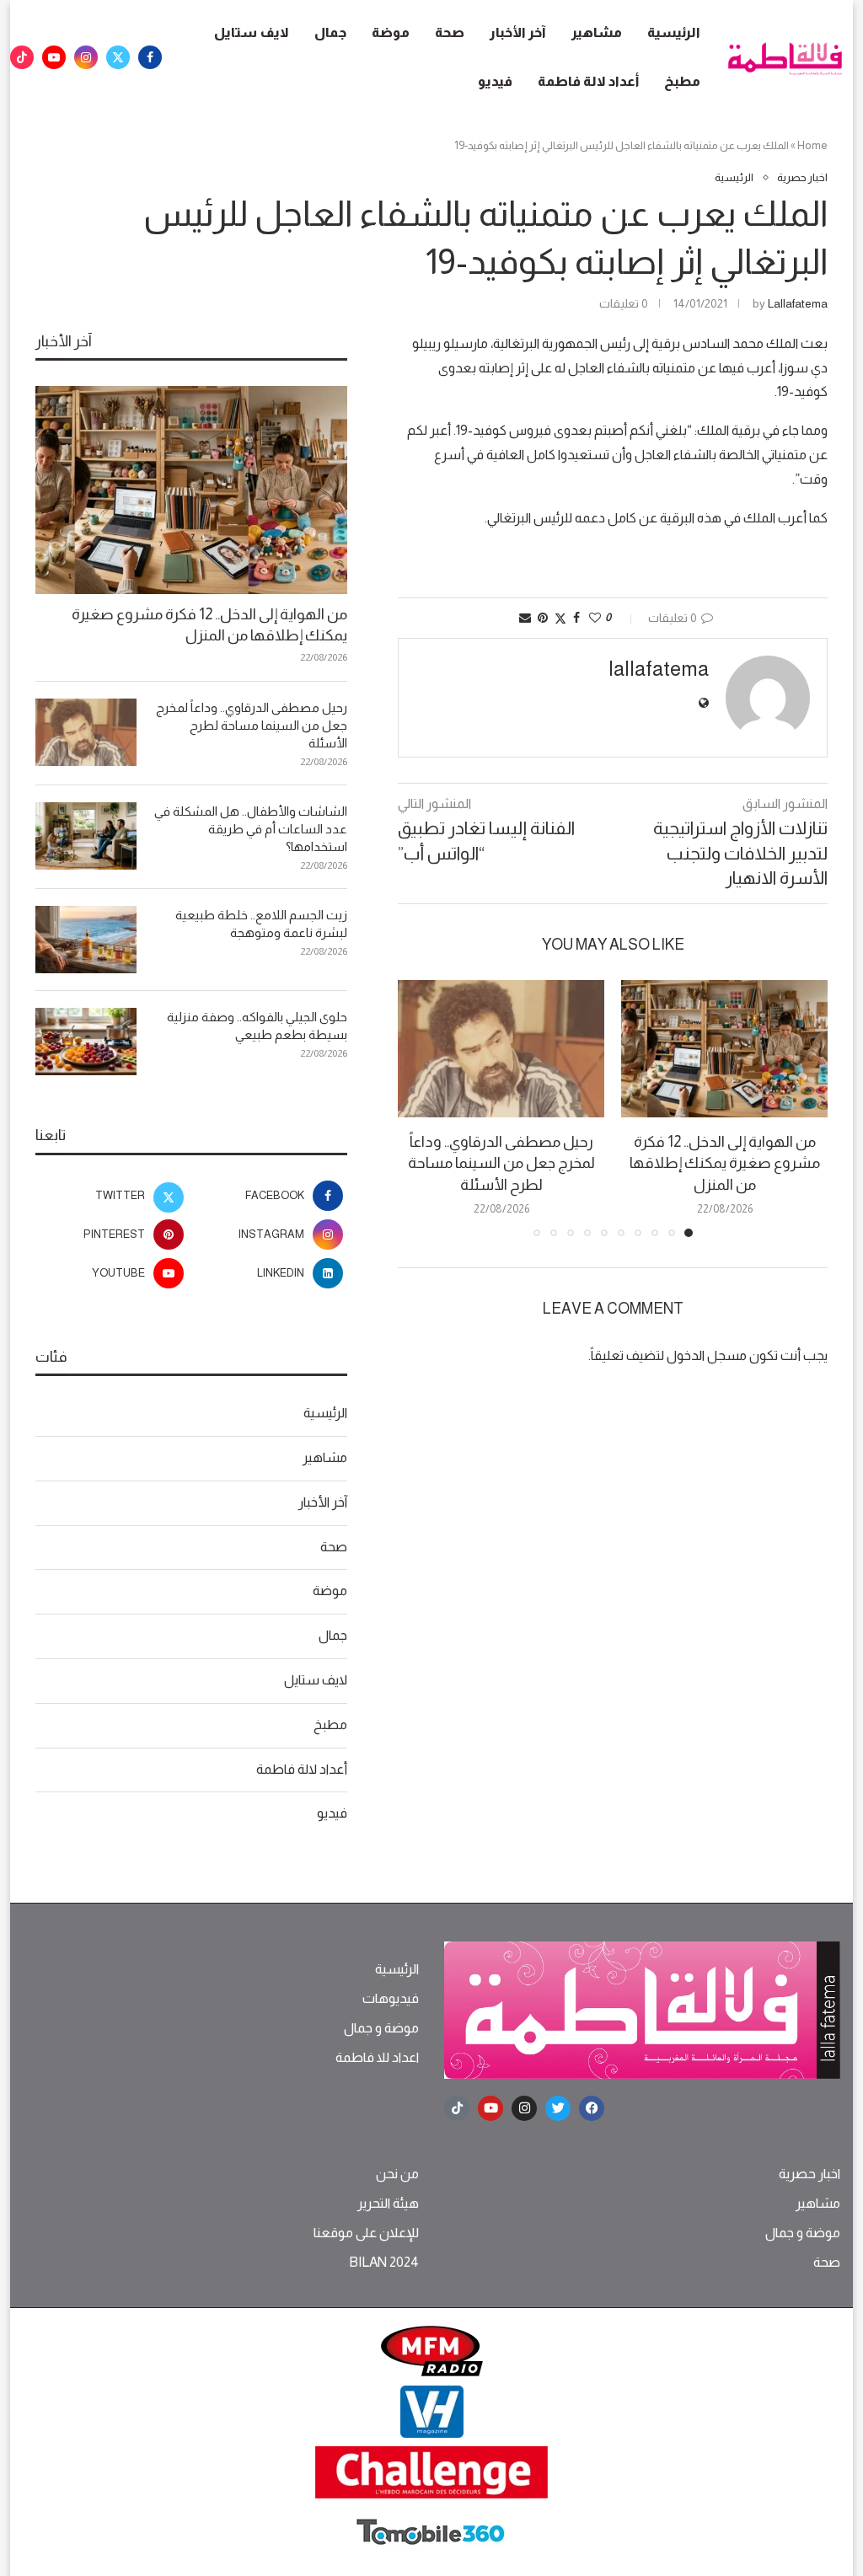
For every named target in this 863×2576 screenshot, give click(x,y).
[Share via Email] (525, 618)
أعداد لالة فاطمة (588, 81)
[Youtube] (54, 57)
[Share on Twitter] (560, 618)
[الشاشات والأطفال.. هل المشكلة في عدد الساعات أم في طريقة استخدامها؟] (86, 836)
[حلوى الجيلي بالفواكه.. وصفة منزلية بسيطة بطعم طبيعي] (86, 1042)
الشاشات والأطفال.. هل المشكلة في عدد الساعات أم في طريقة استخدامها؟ (251, 829)
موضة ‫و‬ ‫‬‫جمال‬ (381, 2028)
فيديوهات (391, 1999)
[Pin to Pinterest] (543, 618)
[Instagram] (86, 57)
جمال (330, 32)
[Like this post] (595, 618)
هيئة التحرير (388, 2204)
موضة (391, 32)
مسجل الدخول (707, 1355)
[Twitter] (118, 57)
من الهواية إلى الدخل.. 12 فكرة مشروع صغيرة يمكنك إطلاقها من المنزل (725, 1163)
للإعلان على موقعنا (366, 2233)
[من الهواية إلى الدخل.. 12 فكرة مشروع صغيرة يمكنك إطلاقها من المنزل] (724, 1049)
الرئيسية (674, 32)
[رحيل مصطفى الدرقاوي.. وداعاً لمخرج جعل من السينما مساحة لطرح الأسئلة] (501, 1049)
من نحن (397, 2174)
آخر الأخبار (518, 32)
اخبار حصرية (809, 2174)
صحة (450, 32)
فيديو (495, 81)
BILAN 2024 (384, 2263)
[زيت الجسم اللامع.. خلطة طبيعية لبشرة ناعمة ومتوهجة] (86, 940)
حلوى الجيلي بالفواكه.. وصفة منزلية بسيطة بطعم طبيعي (257, 1026)
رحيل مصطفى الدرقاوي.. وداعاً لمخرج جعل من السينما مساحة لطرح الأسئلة (501, 1163)
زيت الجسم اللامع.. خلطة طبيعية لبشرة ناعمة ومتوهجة (261, 924)
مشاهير (597, 32)
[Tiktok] (22, 57)
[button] (421, 1107)
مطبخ (682, 81)
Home (812, 145)
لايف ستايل (252, 32)
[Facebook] (150, 57)
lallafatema (798, 303)
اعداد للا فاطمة (377, 2058)
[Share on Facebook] (576, 618)
